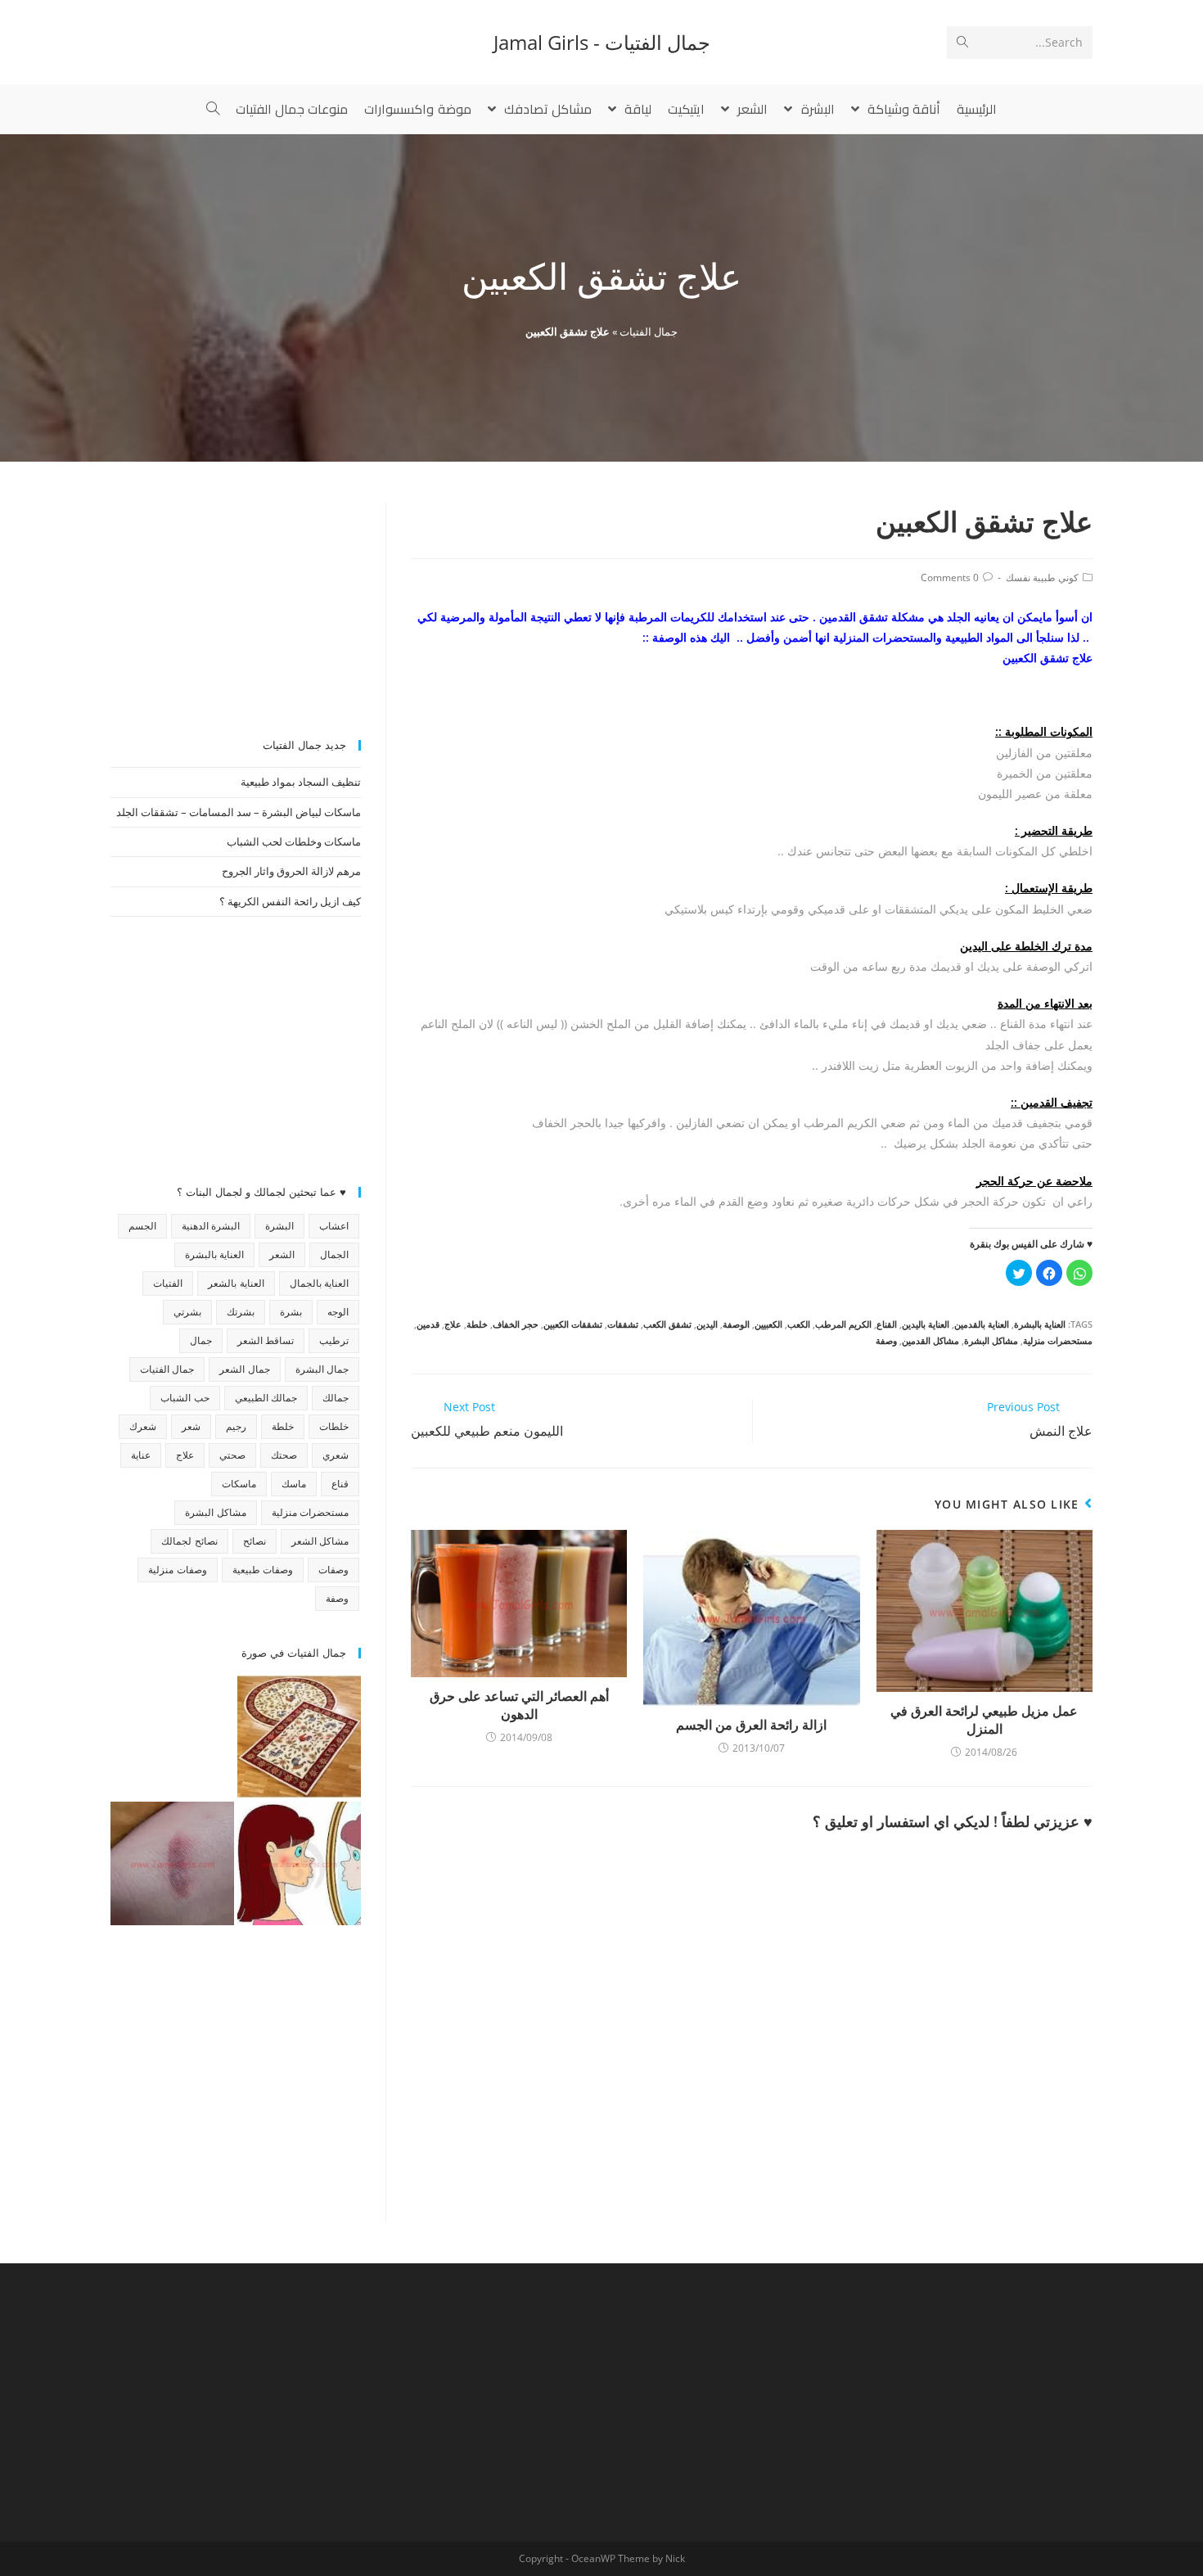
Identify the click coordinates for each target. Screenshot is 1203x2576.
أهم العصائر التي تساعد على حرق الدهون (519, 1705)
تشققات (623, 1324)
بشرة (291, 1312)
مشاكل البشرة (991, 1340)
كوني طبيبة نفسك (1042, 577)
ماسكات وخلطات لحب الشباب (294, 841)
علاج (453, 1324)
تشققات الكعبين (573, 1324)
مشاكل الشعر (320, 1541)
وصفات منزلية (177, 1570)
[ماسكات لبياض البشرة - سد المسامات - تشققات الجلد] (172, 1737)
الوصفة (736, 1324)
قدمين (428, 1324)
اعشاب (334, 1226)
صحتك (284, 1455)
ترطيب (334, 1340)
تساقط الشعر (266, 1340)
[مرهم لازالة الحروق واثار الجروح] (172, 1863)
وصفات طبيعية (263, 1570)
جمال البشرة (322, 1369)
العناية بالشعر (236, 1283)
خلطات (334, 1426)
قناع (340, 1484)
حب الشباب (185, 1398)
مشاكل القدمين (930, 1340)
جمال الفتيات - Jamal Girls (602, 42)
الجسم (142, 1226)
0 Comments (950, 577)
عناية (141, 1455)
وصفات (333, 1570)
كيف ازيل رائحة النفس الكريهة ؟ (290, 901)
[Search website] (213, 109)
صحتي (232, 1455)
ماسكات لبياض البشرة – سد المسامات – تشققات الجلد (239, 812)
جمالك (336, 1398)
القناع (887, 1324)
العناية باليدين (926, 1324)
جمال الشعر (244, 1369)
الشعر (282, 1254)
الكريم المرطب (843, 1324)
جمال (201, 1340)
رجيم (236, 1426)
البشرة (279, 1226)
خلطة (477, 1324)
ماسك (294, 1484)
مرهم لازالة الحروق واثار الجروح (291, 871)
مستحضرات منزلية (1058, 1340)
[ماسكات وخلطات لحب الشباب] (299, 1863)
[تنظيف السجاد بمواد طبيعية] (299, 1737)
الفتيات (168, 1283)
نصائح (255, 1541)
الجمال (334, 1254)
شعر (191, 1426)
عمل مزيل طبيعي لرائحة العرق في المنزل (984, 1720)
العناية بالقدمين (982, 1324)
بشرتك (241, 1312)
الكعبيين (768, 1324)
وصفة (886, 1340)
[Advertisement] (236, 605)
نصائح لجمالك (189, 1541)
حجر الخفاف (516, 1324)
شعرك (143, 1426)
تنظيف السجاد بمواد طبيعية (301, 782)
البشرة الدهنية (211, 1226)
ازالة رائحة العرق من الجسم (751, 1725)
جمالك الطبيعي (266, 1398)
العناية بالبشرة (1040, 1324)
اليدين (707, 1324)
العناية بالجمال (319, 1283)
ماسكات (239, 1484)
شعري (336, 1455)
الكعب (799, 1324)
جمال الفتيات (649, 332)
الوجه (338, 1312)
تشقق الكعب (667, 1324)
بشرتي (187, 1312)
